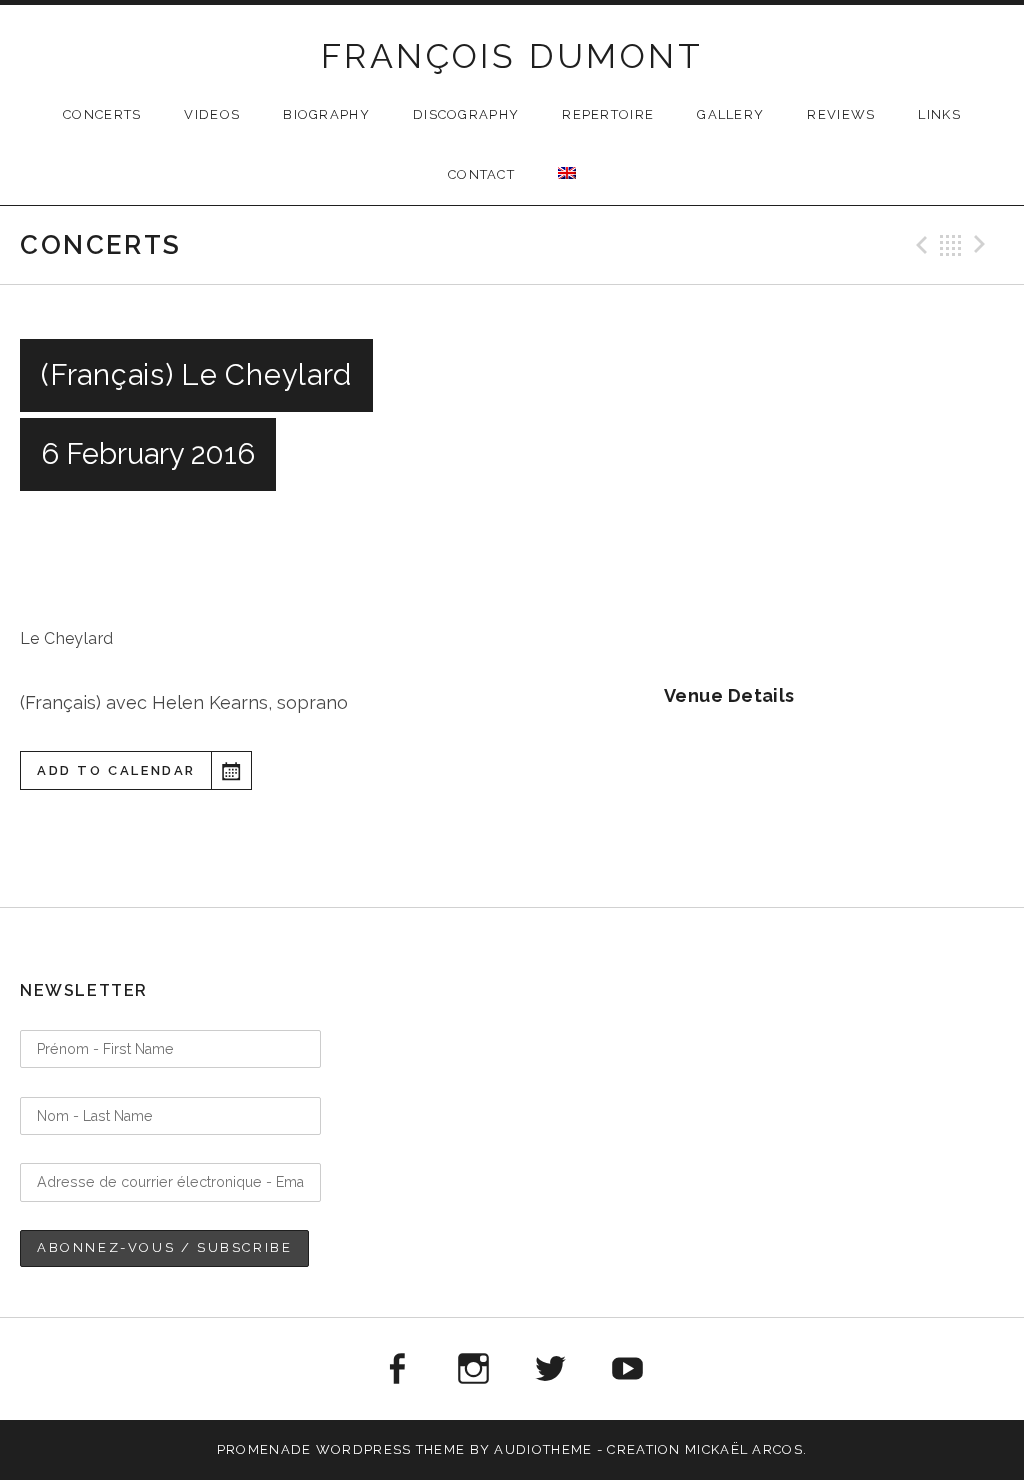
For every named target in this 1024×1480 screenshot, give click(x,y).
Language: (567, 173)
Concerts (102, 114)
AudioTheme (543, 1449)
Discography (466, 114)
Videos (212, 114)
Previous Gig (919, 245)
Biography (326, 114)
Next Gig (983, 245)
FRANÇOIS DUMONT (512, 56)
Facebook (396, 1369)
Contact (481, 174)
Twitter (551, 1369)
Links (939, 114)
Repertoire (608, 114)
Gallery (730, 114)
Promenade (264, 1449)
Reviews (841, 114)
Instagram (473, 1369)
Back (951, 245)
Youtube (628, 1369)
